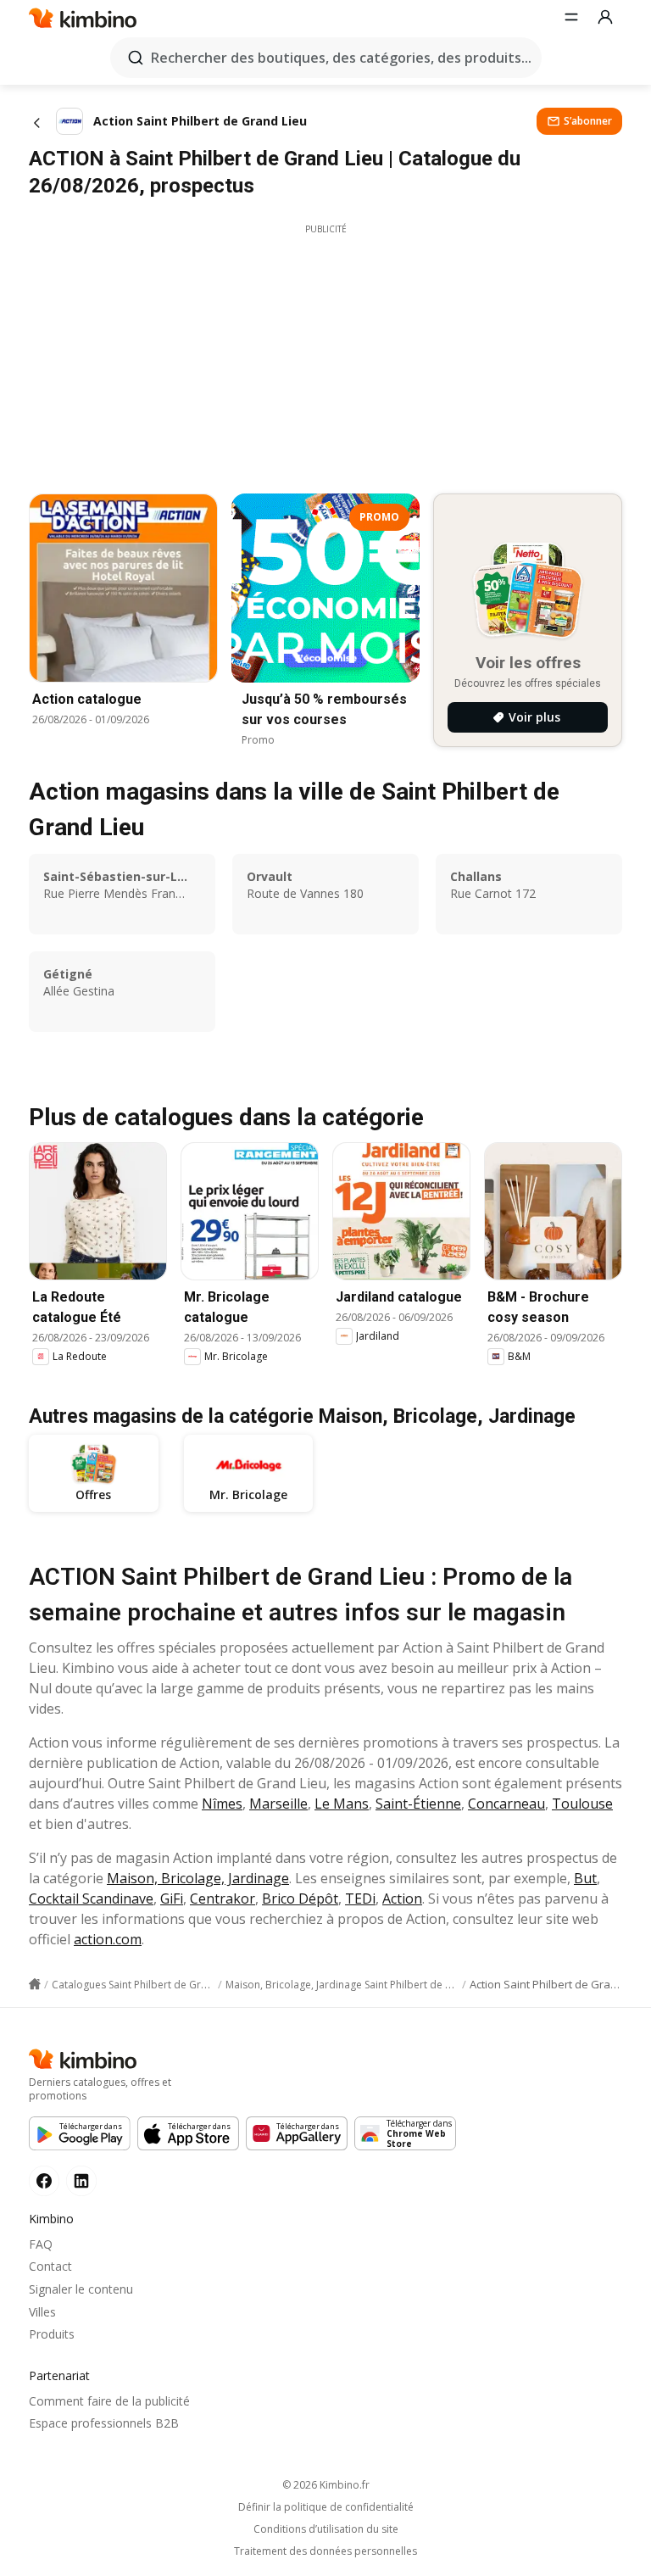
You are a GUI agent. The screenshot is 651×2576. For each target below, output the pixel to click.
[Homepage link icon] (35, 1984)
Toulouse (582, 1804)
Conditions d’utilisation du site (326, 2529)
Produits (52, 2334)
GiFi (172, 1899)
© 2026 (326, 2485)
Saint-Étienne (418, 1804)
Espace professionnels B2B (104, 2423)
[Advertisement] (325, 354)
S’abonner (588, 121)
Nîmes (222, 1804)
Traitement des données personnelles (325, 2551)
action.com (108, 1939)
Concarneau (506, 1804)
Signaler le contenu (81, 2289)
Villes (42, 2312)
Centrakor (223, 1899)
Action (402, 1899)
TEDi (360, 1899)
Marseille (278, 1804)
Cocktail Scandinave (91, 1899)
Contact (50, 2266)
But (585, 1878)
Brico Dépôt (300, 1899)
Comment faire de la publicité (109, 2401)
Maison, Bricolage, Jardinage (198, 1878)
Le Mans (342, 1804)
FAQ (41, 2244)
